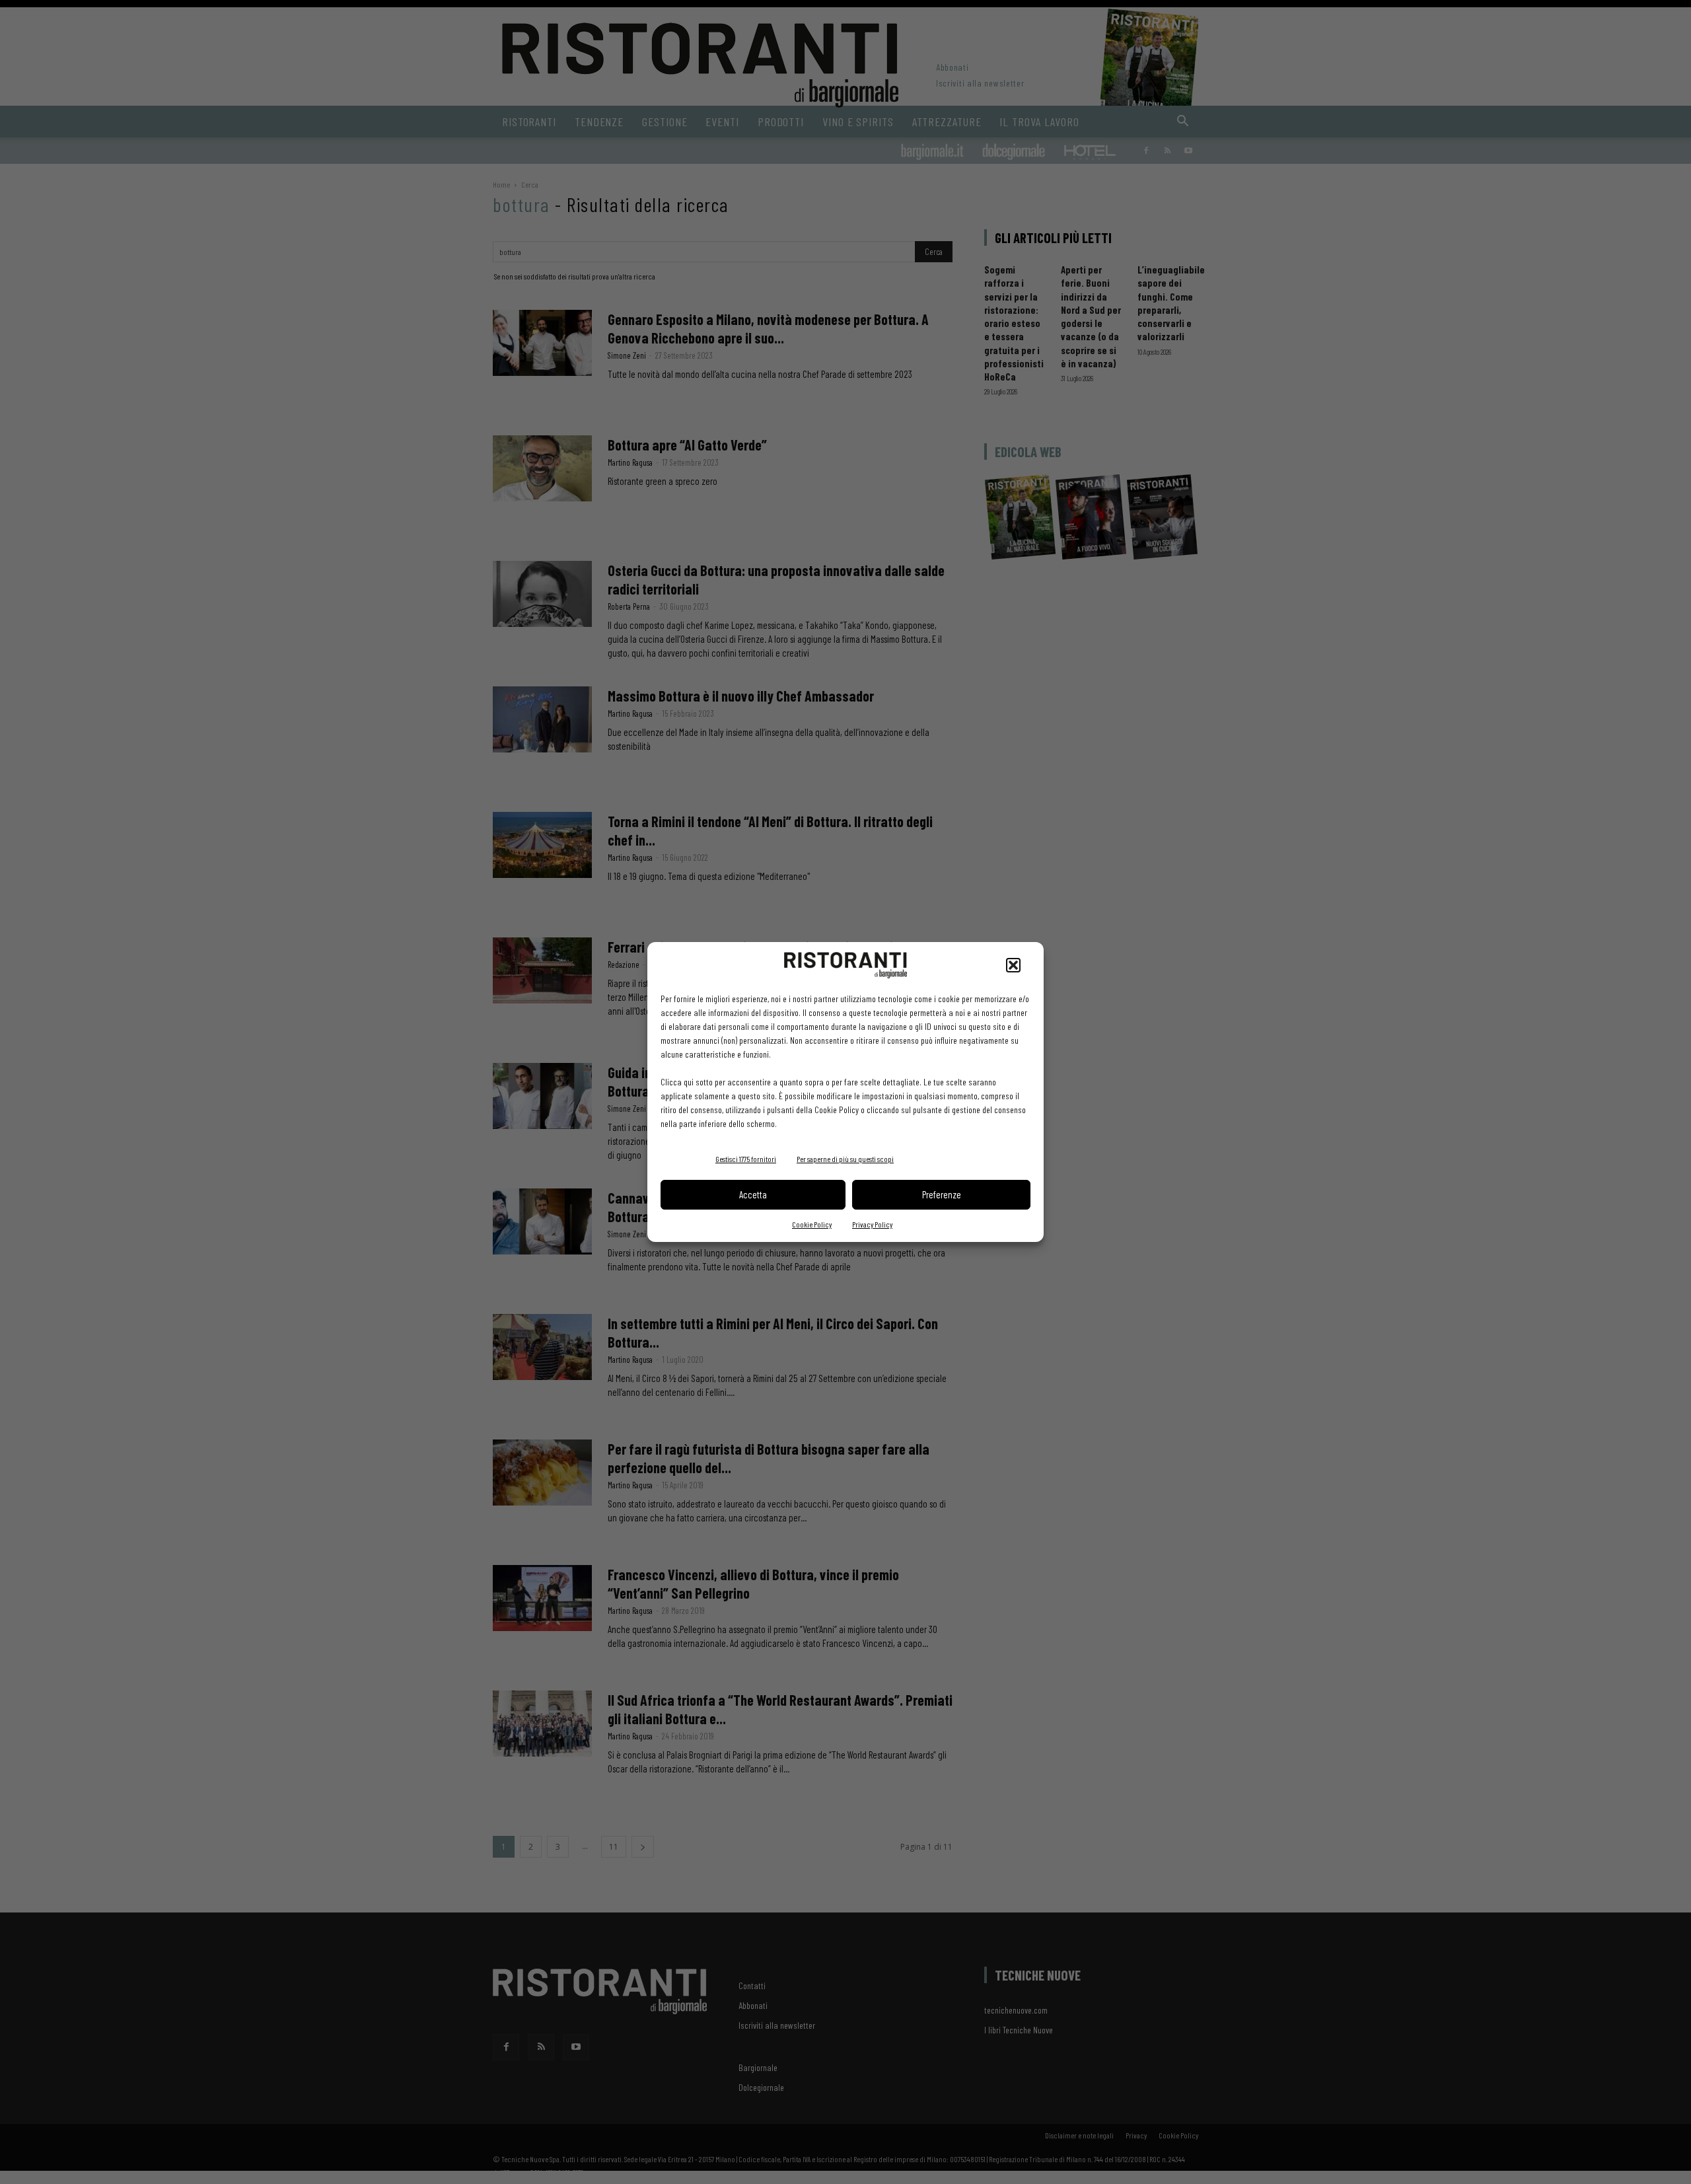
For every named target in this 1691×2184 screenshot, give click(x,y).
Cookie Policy (812, 1224)
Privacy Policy (872, 1224)
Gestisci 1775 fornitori (746, 1159)
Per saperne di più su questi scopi (845, 1159)
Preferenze (942, 1194)
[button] (1013, 965)
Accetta (753, 1194)
